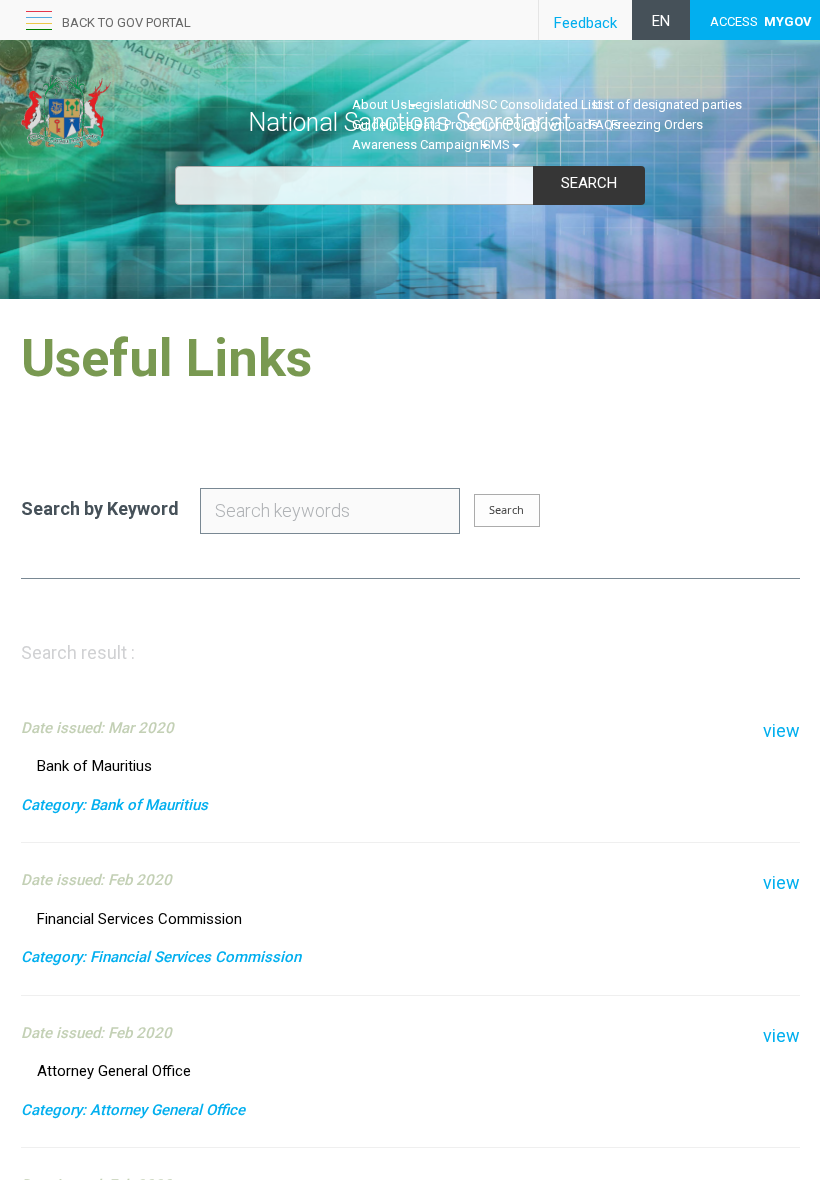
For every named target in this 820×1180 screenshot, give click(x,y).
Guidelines (382, 124)
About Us (379, 104)
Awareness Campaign (415, 144)
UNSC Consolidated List (532, 104)
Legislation (440, 104)
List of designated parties (667, 104)
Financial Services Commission (139, 919)
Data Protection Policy (477, 124)
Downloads (564, 124)
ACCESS (761, 21)
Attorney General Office (114, 1071)
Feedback (585, 23)
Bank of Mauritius (94, 766)
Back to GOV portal (126, 22)
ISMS (495, 144)
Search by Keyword (100, 508)
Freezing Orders (657, 124)
